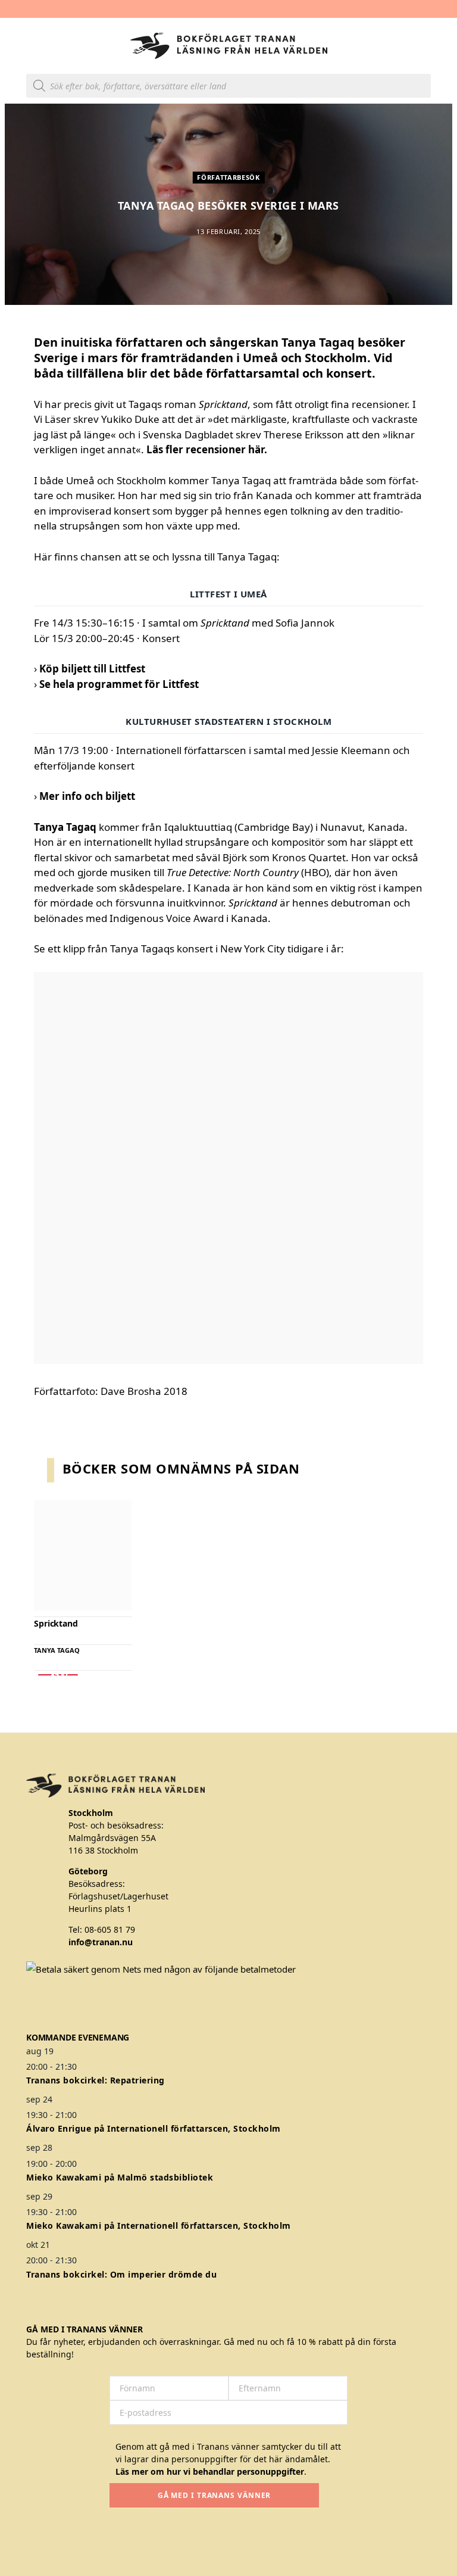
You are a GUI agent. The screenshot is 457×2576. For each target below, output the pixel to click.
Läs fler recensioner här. (207, 449)
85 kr (58, 1675)
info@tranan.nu (101, 1942)
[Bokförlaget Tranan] (229, 46)
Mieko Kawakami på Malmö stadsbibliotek (120, 2177)
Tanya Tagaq (57, 1650)
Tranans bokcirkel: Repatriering (96, 2080)
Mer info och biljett (87, 796)
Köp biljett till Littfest (92, 669)
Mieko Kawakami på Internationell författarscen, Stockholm (159, 2225)
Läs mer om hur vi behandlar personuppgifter (210, 2471)
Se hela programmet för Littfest (119, 684)
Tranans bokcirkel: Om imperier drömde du (121, 2274)
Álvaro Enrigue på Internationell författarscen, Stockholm (154, 2128)
